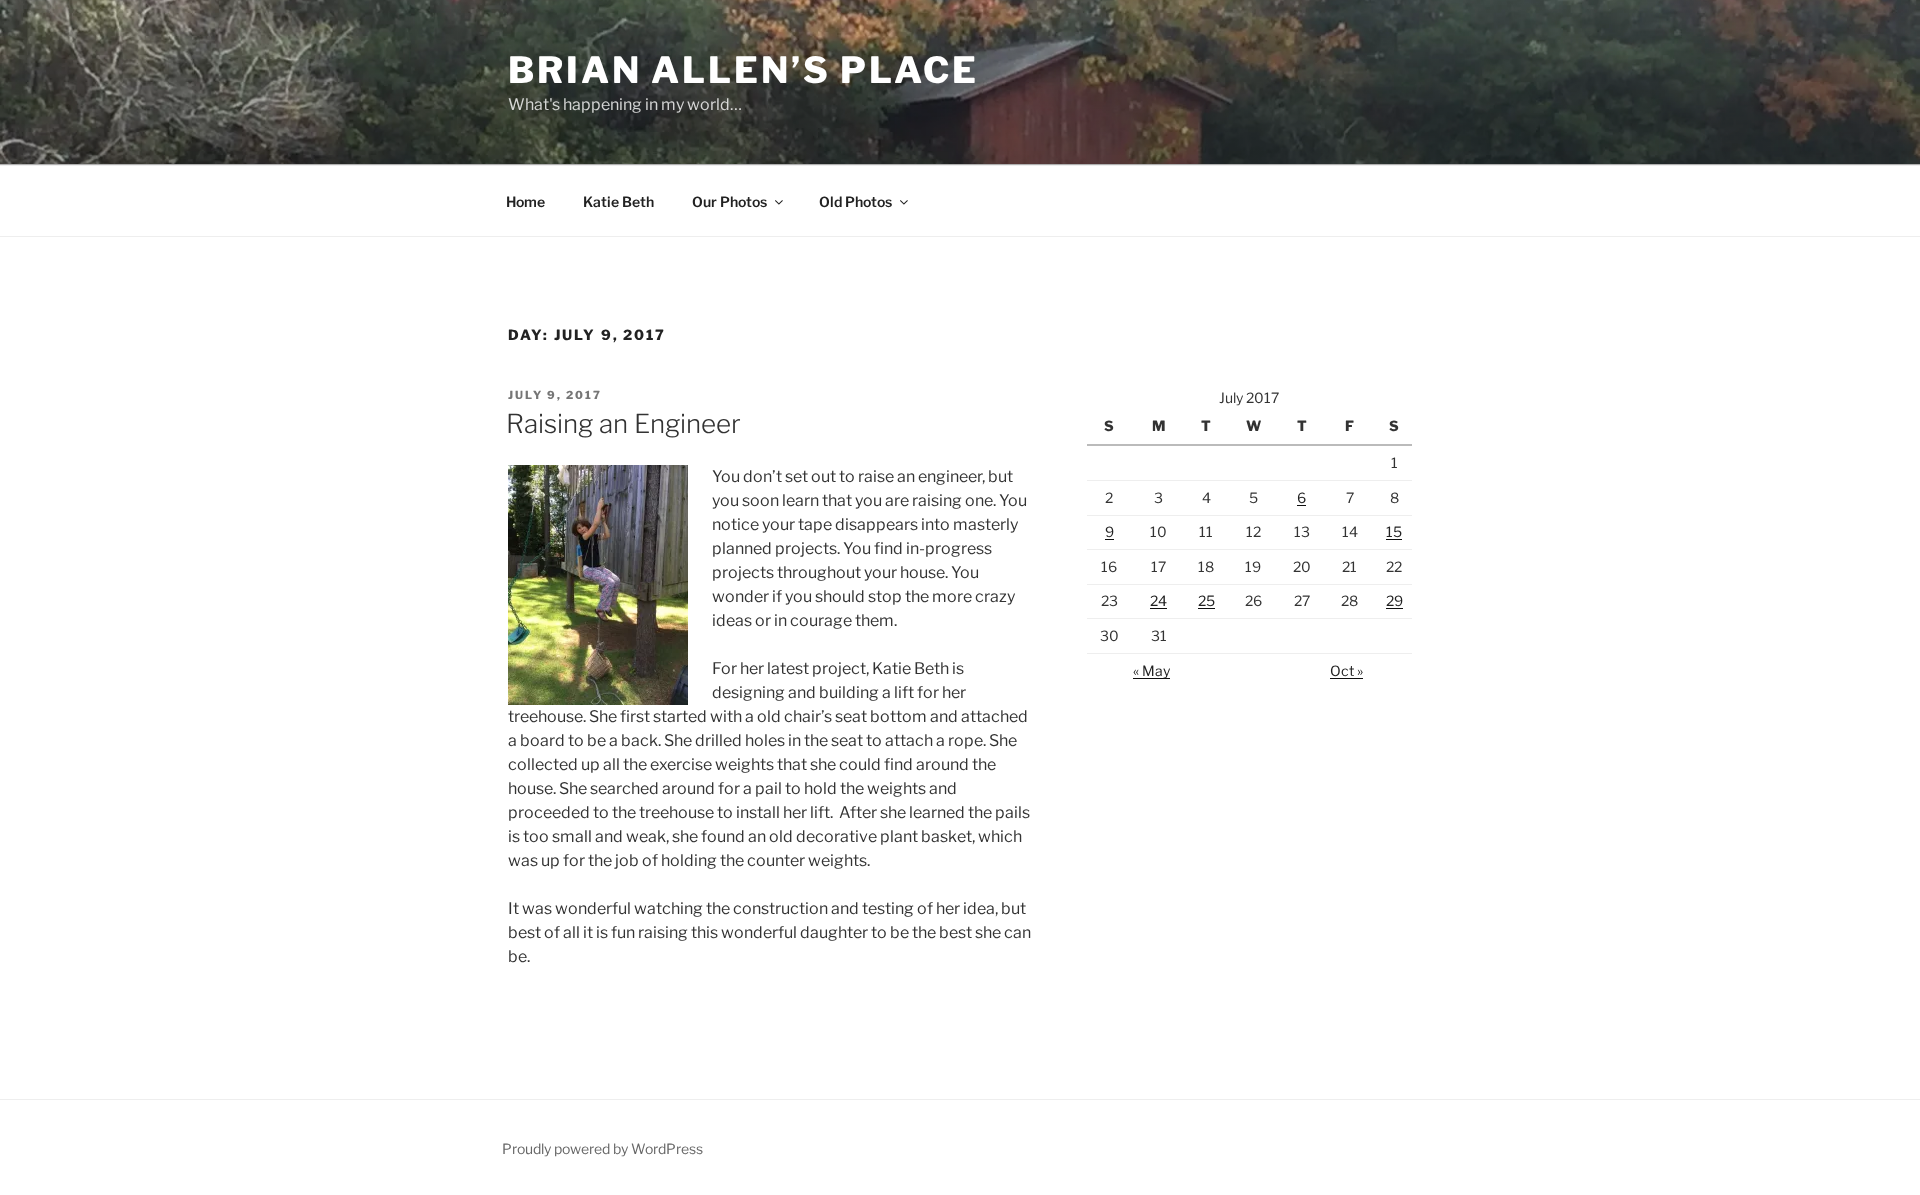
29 (1394, 600)
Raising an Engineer (623, 423)
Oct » (1346, 670)
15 (1394, 531)
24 (1158, 600)
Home (525, 201)
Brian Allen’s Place (743, 70)
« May (1151, 670)
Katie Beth (618, 201)
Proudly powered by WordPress (602, 1148)
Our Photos (729, 201)
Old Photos (855, 201)
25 (1206, 600)
